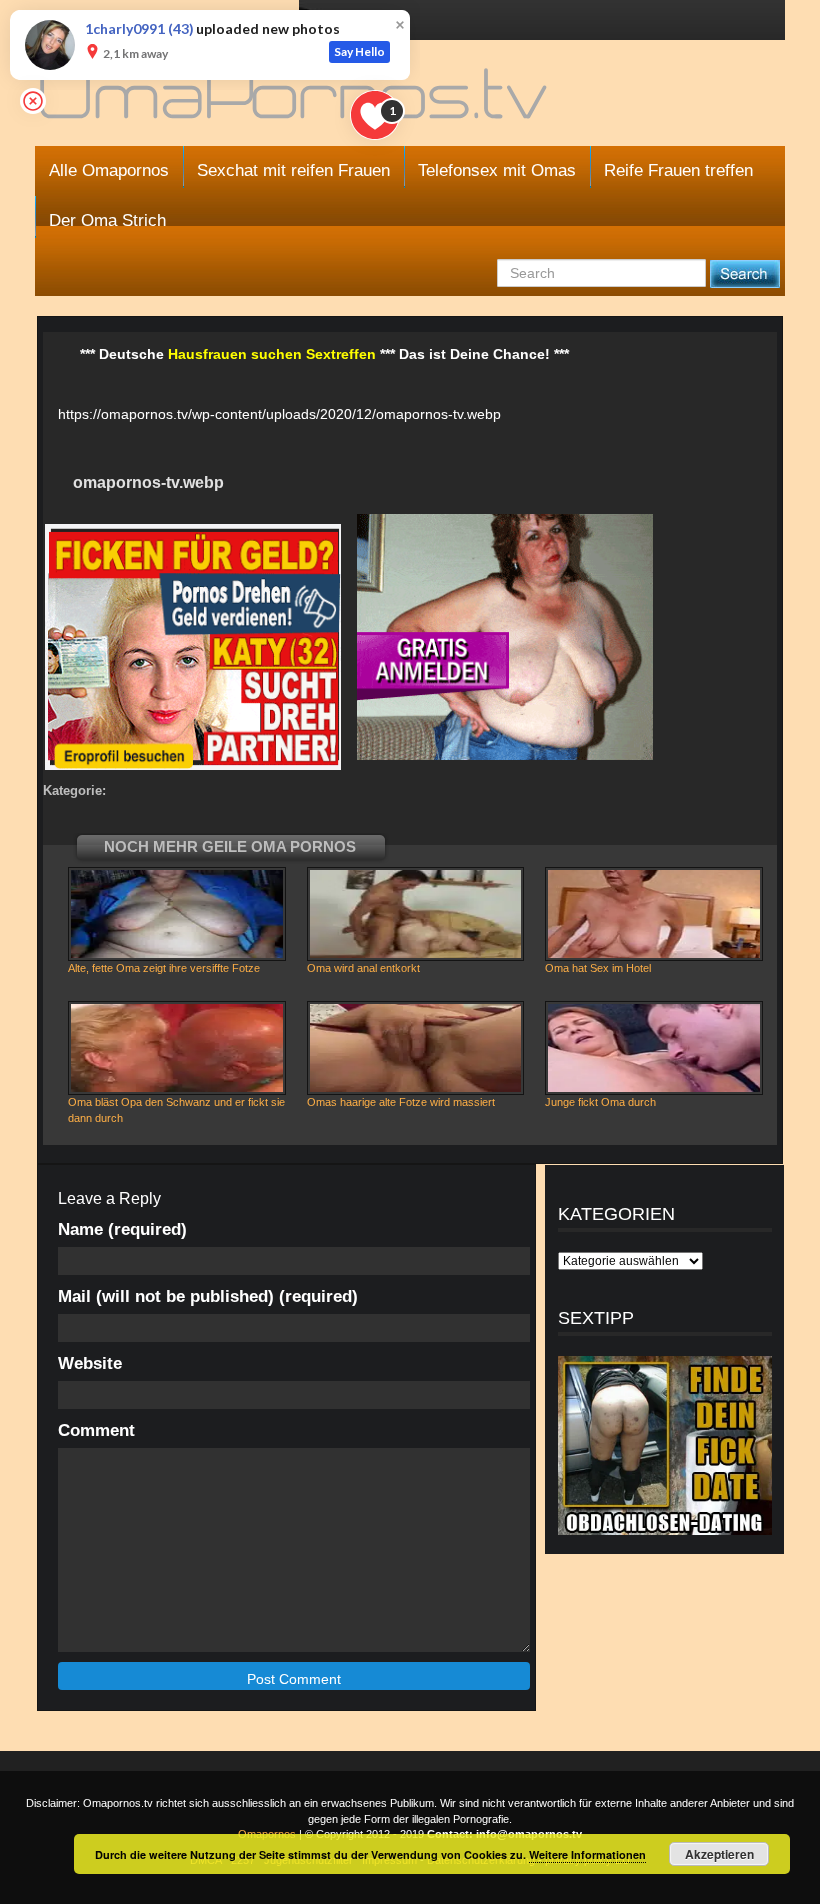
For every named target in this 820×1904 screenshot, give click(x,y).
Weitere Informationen (587, 1854)
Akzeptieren (719, 1854)
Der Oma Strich (107, 220)
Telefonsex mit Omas (497, 170)
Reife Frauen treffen (678, 170)
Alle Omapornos (109, 170)
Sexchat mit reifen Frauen (293, 170)
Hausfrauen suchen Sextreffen (272, 354)
